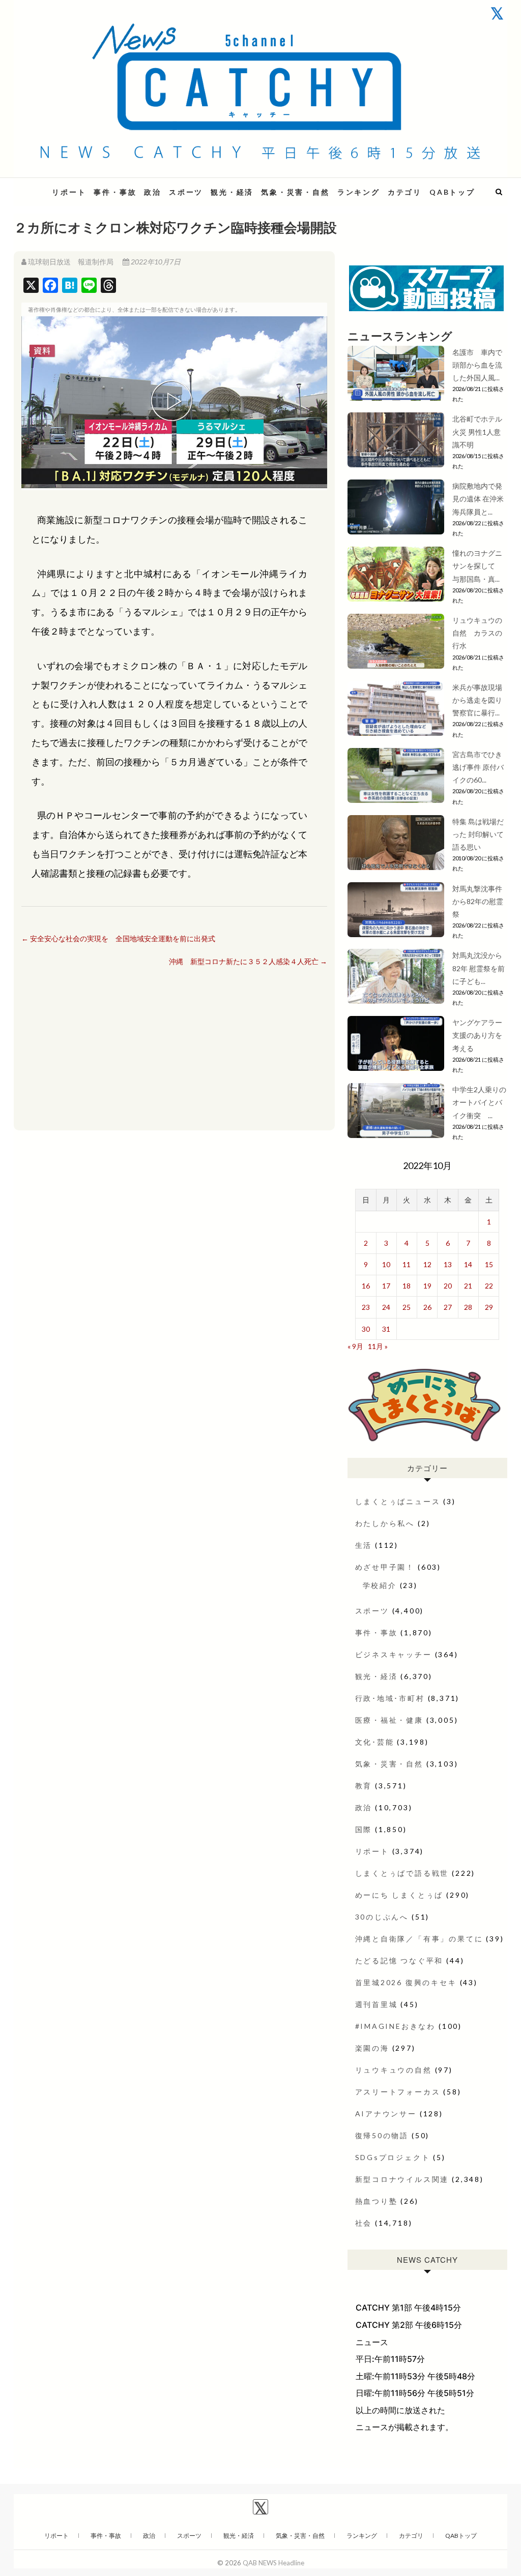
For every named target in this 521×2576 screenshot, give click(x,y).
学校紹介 (380, 1585)
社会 (364, 2223)
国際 (364, 1829)
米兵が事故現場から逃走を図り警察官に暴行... (477, 700)
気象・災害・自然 (295, 192)
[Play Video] (174, 402)
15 (489, 1264)
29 (489, 1307)
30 (366, 1329)
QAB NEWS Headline (273, 2563)
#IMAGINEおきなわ (396, 2026)
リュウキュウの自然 (394, 2070)
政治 (153, 192)
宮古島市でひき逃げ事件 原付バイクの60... (478, 767)
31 (386, 1329)
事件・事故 (115, 192)
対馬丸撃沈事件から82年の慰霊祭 (478, 901)
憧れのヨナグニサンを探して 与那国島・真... (477, 566)
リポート (69, 192)
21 (468, 1286)
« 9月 (355, 1346)
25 (407, 1307)
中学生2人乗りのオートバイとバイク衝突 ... (479, 1102)
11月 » (378, 1346)
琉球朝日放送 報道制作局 (71, 262)
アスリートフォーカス (398, 2092)
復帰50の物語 (382, 2135)
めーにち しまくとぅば (399, 1895)
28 (468, 1307)
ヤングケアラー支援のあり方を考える (477, 1035)
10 (386, 1264)
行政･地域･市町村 (390, 1698)
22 (489, 1286)
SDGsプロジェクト (393, 2157)
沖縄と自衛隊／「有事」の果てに (419, 1939)
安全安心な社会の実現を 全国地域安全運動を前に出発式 (118, 938)
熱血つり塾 (377, 2201)
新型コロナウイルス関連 (402, 2179)
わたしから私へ (385, 1523)
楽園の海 (372, 2048)
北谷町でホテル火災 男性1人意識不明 (477, 431)
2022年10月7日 (155, 262)
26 (427, 1307)
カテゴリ (405, 192)
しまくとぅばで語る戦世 (402, 1873)
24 (386, 1307)
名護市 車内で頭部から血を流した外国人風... (477, 365)
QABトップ (452, 192)
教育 (364, 1786)
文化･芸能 (375, 1742)
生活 (364, 1545)
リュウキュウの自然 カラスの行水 (477, 633)
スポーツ (186, 192)
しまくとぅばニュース (398, 1501)
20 (448, 1286)
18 (407, 1286)
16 (366, 1286)
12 (427, 1264)
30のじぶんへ (382, 1917)
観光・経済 (232, 192)
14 (468, 1264)
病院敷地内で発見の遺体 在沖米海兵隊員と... (478, 499)
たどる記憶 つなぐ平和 (399, 1960)
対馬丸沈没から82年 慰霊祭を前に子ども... (479, 968)
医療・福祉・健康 (389, 1720)
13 (448, 1264)
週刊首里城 (377, 2004)
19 (427, 1286)
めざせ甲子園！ (385, 1567)
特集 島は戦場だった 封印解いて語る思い (478, 834)
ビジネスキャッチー (394, 1654)
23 (366, 1307)
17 (386, 1286)
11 (407, 1264)
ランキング (359, 192)
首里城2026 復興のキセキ (406, 1982)
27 (448, 1307)
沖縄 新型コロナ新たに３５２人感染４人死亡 (248, 961)
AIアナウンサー (386, 2114)
